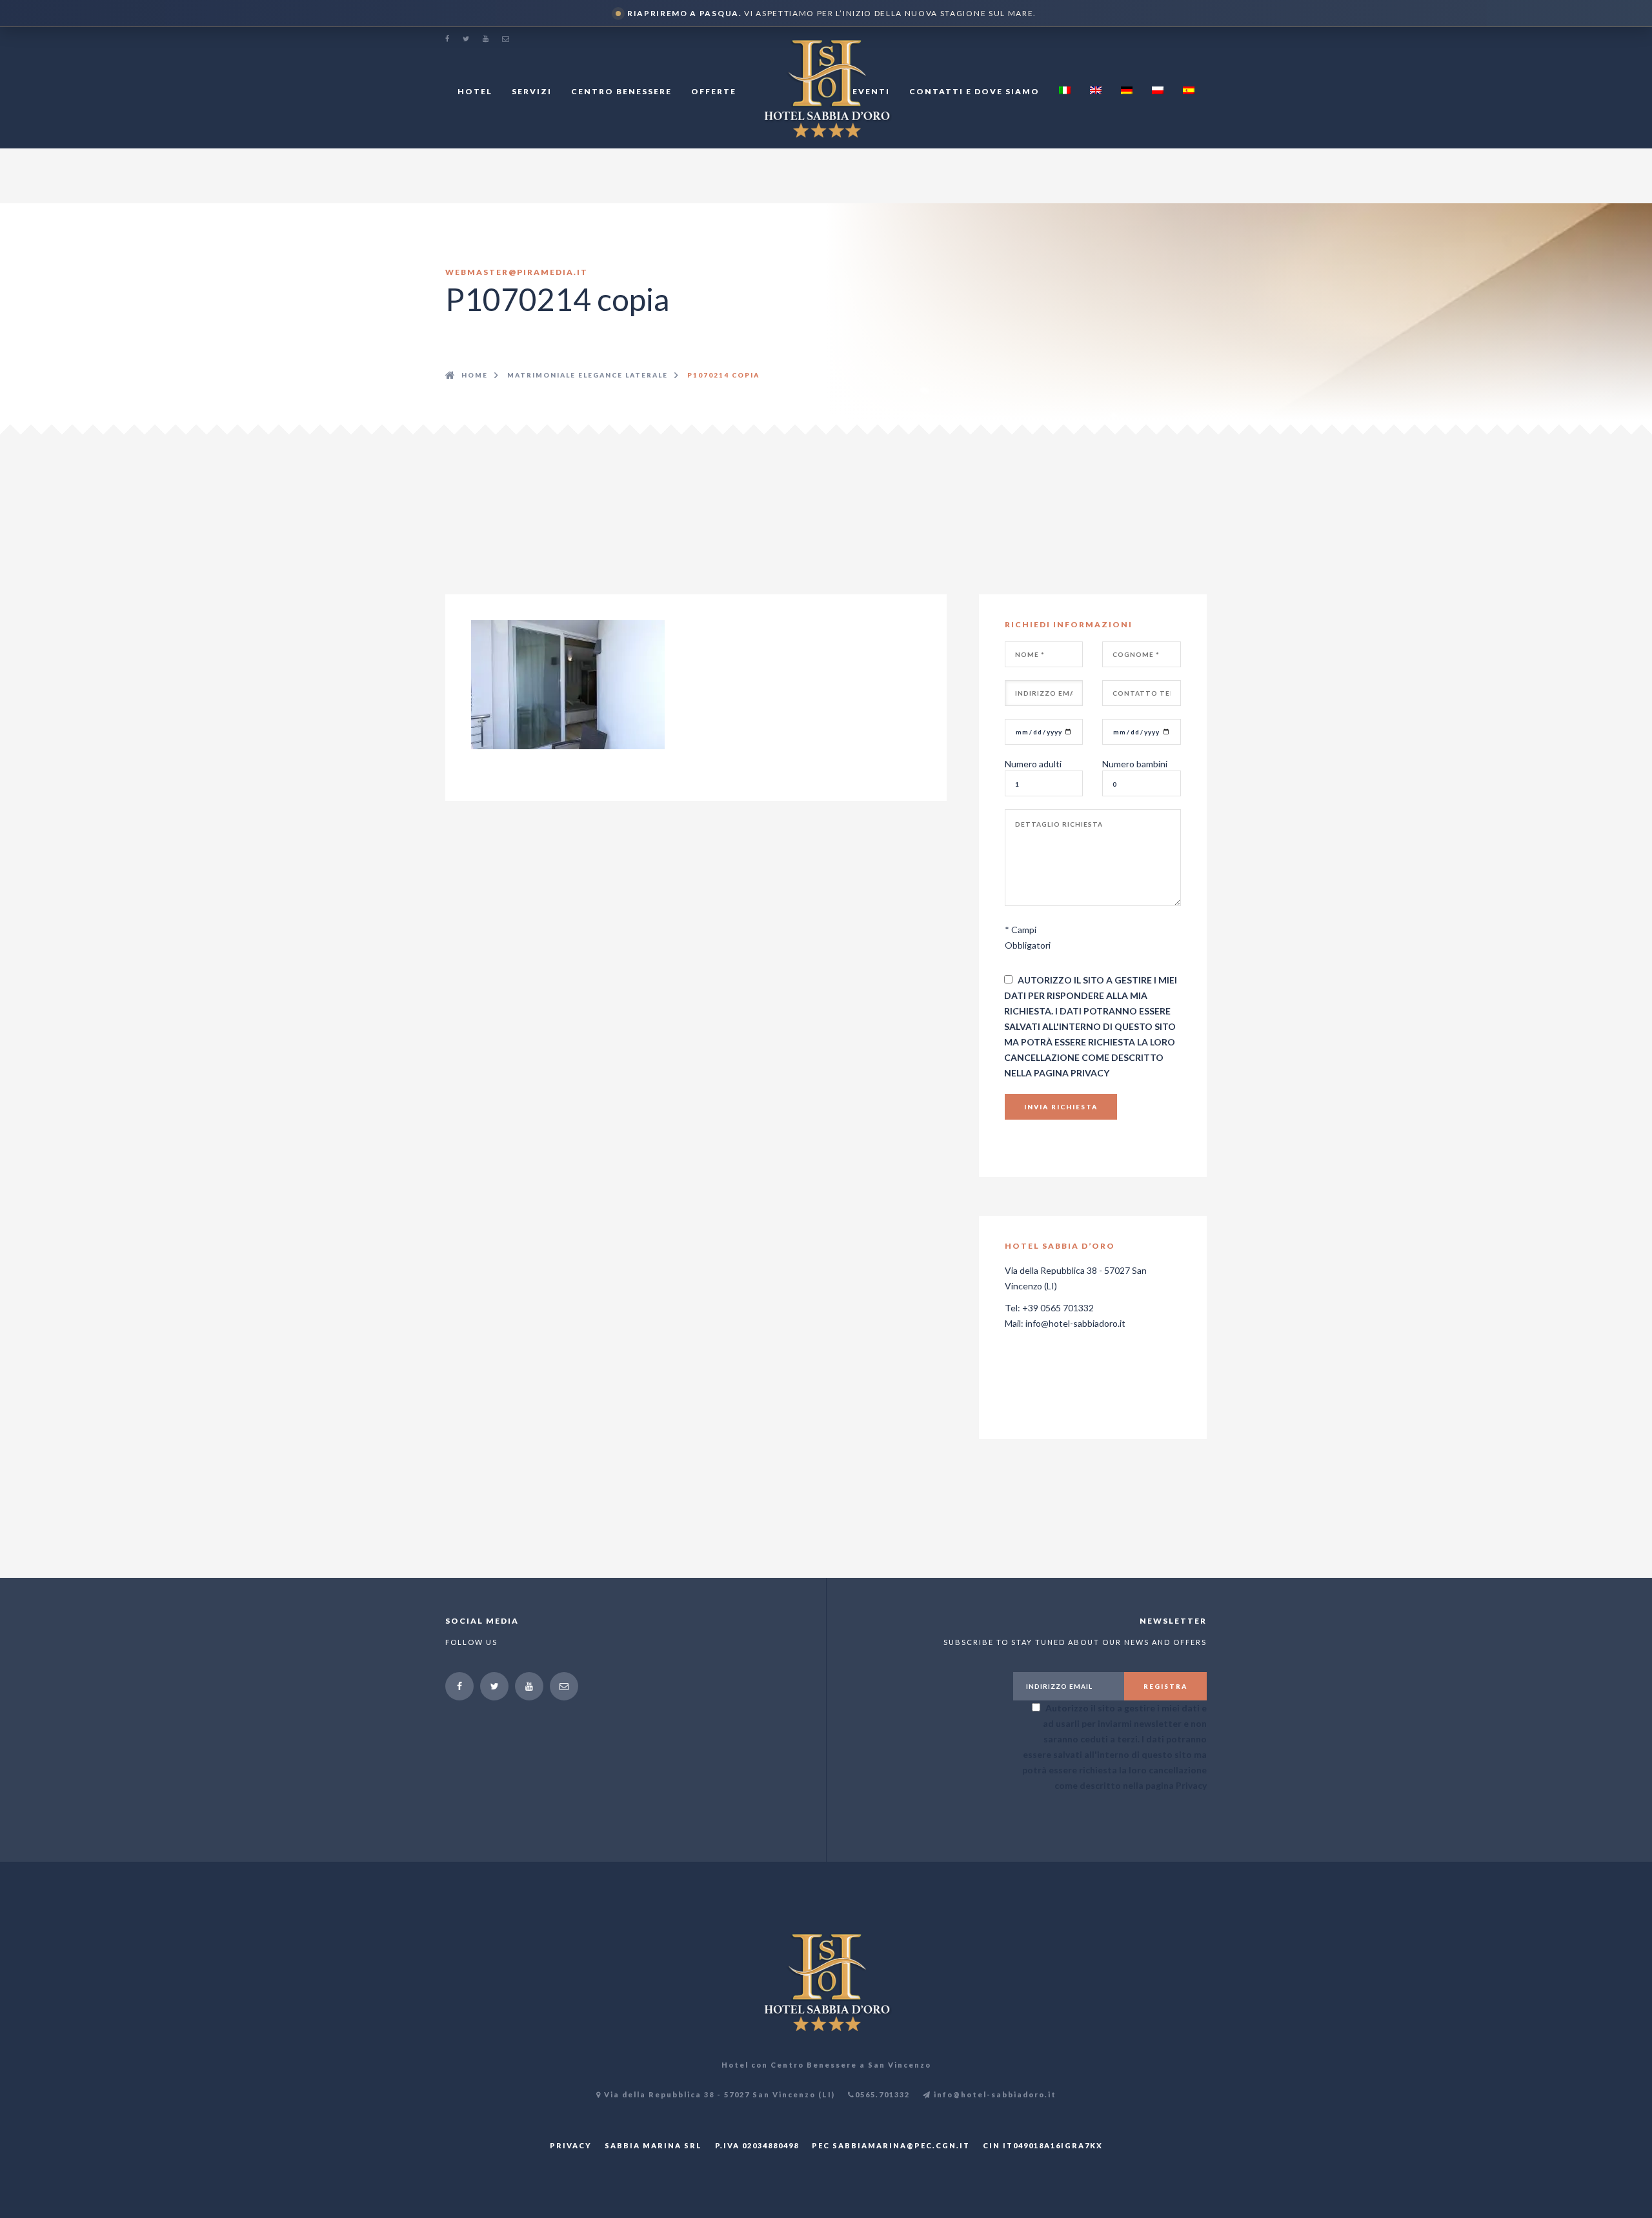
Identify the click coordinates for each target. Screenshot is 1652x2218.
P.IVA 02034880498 (757, 2145)
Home (475, 375)
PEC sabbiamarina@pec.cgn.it (891, 2145)
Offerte (714, 91)
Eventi (871, 91)
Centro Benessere (621, 91)
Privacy (1090, 1073)
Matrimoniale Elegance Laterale (588, 375)
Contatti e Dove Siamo (974, 91)
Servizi (532, 91)
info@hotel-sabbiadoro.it (1075, 1323)
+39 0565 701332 (1058, 1308)
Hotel (475, 91)
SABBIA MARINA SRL (653, 2145)
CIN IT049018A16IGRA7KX (1043, 2145)
